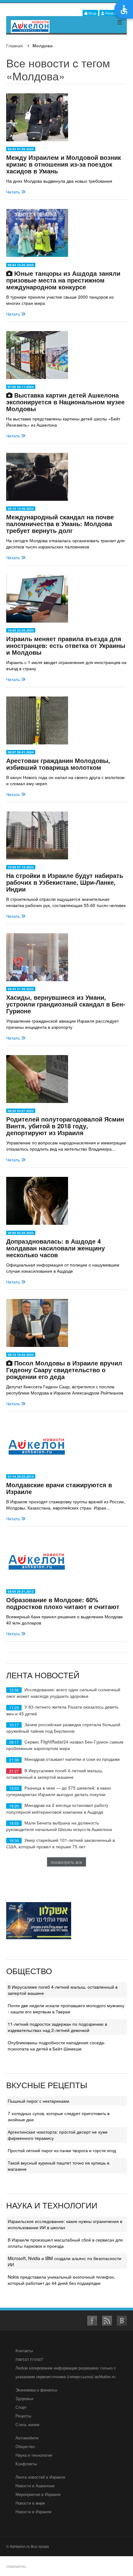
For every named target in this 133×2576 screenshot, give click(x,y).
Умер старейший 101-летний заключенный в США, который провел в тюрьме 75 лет (60, 1843)
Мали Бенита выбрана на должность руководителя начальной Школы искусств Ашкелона (59, 1826)
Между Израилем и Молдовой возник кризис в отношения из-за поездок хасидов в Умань (64, 164)
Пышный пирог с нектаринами (39, 2101)
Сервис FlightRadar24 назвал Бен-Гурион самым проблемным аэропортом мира (65, 1745)
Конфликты (26, 2464)
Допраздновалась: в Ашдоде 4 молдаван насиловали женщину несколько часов (56, 1248)
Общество (25, 2446)
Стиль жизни (27, 2424)
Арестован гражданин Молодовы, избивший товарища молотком (58, 764)
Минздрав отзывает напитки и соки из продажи (72, 1759)
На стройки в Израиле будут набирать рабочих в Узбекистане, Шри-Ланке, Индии (65, 882)
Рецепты (23, 2416)
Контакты (24, 2350)
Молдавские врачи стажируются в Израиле (59, 1488)
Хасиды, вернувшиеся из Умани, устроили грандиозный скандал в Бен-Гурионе (66, 1004)
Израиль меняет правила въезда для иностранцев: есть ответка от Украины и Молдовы (66, 645)
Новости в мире (30, 2503)
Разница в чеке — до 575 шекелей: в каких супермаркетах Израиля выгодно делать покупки (59, 1791)
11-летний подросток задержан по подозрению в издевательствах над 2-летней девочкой (57, 2027)
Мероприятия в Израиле (38, 2494)
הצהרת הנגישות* (30, 2359)
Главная (15, 45)
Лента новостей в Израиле (40, 2477)
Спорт (21, 2407)
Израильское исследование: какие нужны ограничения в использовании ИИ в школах (65, 2224)
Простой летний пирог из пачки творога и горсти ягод (62, 2150)
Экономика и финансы (36, 2390)
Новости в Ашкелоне (35, 2486)
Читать (14, 192)
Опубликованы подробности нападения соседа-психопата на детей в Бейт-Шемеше (57, 2046)
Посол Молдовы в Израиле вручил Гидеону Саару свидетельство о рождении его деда (64, 1370)
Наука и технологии (34, 2455)
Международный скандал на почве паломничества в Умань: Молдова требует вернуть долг (60, 524)
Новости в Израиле (33, 2512)
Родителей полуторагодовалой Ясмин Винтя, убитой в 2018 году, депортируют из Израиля (65, 1126)
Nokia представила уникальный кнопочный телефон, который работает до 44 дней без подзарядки (61, 2280)
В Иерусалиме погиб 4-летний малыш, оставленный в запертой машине (55, 1774)
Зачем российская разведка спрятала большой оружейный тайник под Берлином (63, 1728)
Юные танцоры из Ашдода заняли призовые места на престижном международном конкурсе (63, 280)
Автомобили (27, 2438)
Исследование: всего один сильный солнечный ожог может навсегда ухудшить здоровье (63, 1693)
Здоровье (24, 2398)
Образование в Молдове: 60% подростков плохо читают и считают (63, 1603)
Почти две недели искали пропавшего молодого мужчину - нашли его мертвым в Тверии (66, 2008)
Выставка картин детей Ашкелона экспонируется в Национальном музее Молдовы (65, 402)
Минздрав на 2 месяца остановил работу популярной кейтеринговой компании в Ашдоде (57, 1808)
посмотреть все (66, 1862)
